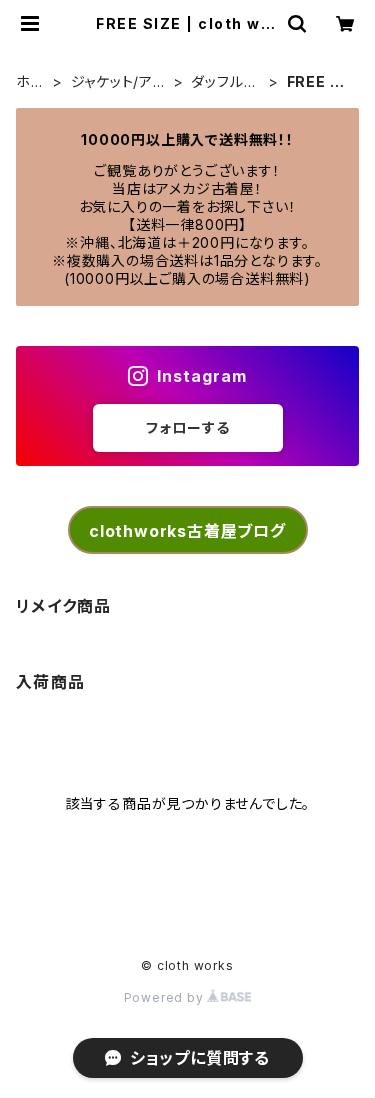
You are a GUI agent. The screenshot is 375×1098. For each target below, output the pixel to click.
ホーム (31, 82)
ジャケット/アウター (119, 82)
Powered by (166, 997)
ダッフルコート (224, 82)
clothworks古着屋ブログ (187, 531)
